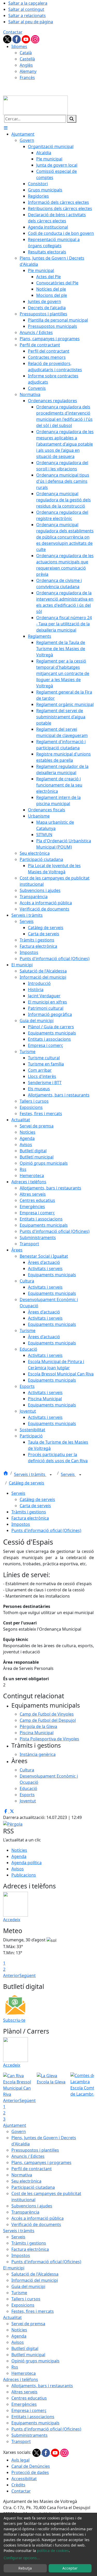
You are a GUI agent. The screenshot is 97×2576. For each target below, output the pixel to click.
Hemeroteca (24, 2373)
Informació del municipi (35, 2280)
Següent (28, 1975)
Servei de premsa (28, 2324)
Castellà (27, 59)
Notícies (19, 1850)
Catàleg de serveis (27, 1483)
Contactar (13, 32)
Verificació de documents (36, 2224)
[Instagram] (35, 39)
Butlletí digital (25, 2348)
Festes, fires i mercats (33, 2311)
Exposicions (23, 2305)
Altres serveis (24, 2392)
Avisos (18, 1869)
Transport (21, 2441)
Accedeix (12, 1920)
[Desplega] (51, 1475)
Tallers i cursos (26, 2299)
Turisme (19, 2293)
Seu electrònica (26, 2181)
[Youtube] (26, 39)
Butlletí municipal (28, 2355)
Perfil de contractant (32, 2169)
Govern (19, 2131)
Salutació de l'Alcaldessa (35, 2274)
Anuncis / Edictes (28, 2156)
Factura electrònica (30, 1518)
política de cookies (53, 2551)
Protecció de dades (30, 2472)
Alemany (28, 71)
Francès (27, 77)
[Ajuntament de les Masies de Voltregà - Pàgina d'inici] (35, 105)
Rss (15, 2367)
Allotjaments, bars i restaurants (42, 2386)
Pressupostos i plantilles (35, 2150)
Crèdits (18, 2485)
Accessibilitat (24, 2479)
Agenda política (27, 1863)
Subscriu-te (14, 2020)
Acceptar (70, 2568)
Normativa (22, 2175)
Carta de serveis (35, 1506)
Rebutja (25, 2568)
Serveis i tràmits (30, 1474)
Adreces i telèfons (21, 2379)
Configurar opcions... (22, 2558)
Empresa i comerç (29, 2410)
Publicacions (24, 1875)
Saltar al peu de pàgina (31, 22)
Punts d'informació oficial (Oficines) (46, 1530)
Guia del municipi (28, 2286)
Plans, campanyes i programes (41, 2162)
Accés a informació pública (38, 2218)
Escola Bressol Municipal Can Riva (17, 2088)
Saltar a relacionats (27, 15)
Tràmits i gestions (29, 1512)
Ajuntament (15, 2125)
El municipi (14, 2268)
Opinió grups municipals (35, 2361)
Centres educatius (29, 2398)
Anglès (26, 65)
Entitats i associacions (33, 2417)
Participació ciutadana (33, 2187)
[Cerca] (72, 119)
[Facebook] (17, 39)
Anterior (11, 1975)
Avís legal (20, 2460)
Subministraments (29, 2435)
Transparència (25, 2212)
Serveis (68, 1474)
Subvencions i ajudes (32, 2206)
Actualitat (12, 2317)
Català (26, 53)
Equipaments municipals (35, 2423)
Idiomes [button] (19, 46)
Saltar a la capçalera (28, 3)
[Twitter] (8, 39)
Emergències (24, 2404)
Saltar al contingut (26, 9)
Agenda (19, 1856)
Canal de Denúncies (31, 2466)
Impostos (21, 1524)
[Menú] (6, 128)
